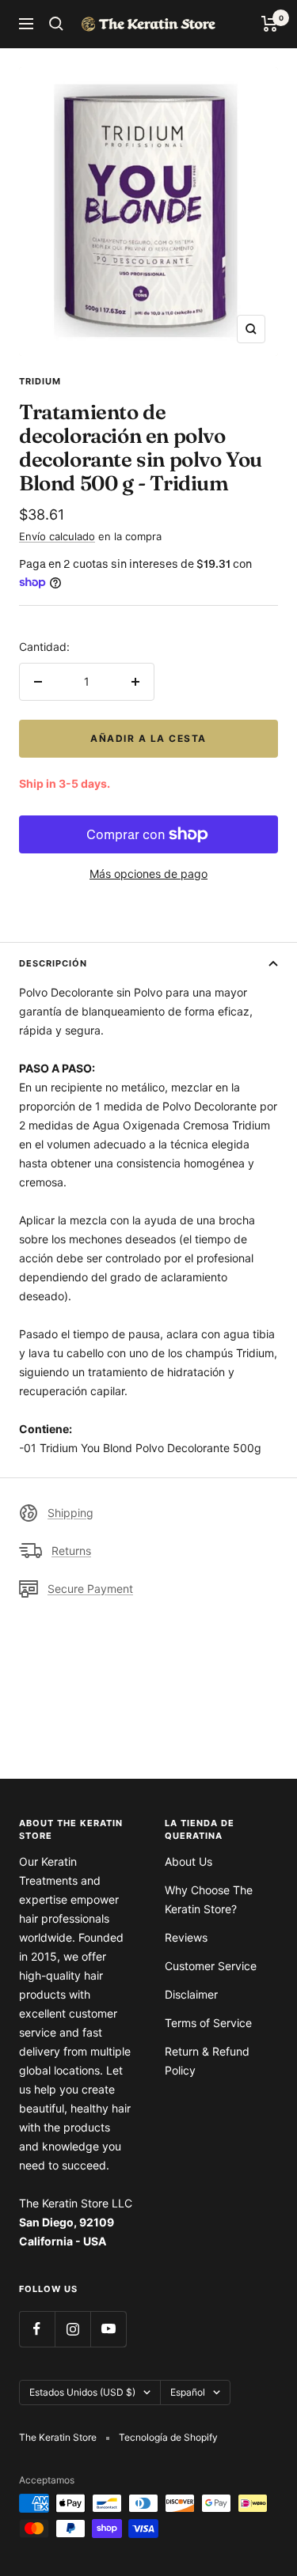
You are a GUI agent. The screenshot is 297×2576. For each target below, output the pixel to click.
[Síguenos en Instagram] (72, 2329)
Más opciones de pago (148, 874)
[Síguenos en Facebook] (37, 2329)
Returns (71, 1551)
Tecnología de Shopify (168, 2437)
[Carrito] (270, 24)
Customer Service (211, 1966)
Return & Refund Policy (207, 2061)
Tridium (40, 381)
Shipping (70, 1513)
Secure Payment (90, 1589)
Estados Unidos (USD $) (82, 2392)
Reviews (186, 1937)
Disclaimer (191, 1994)
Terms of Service (208, 2023)
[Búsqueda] (56, 24)
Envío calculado (57, 536)
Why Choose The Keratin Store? (209, 1899)
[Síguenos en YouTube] (108, 2329)
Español (188, 2392)
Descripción (53, 963)
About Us (188, 1861)
